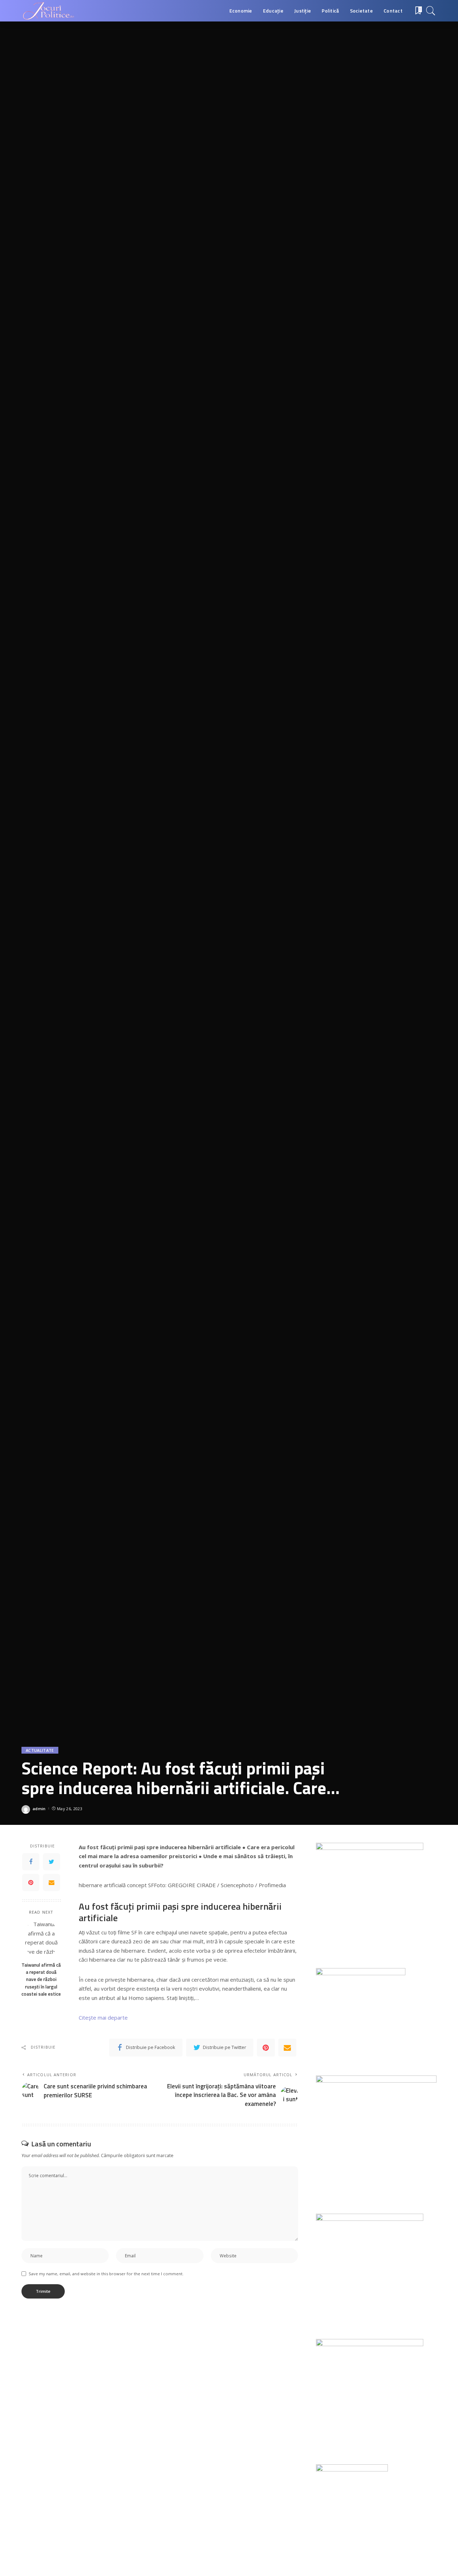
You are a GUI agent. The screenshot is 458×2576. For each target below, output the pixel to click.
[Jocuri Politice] (48, 11)
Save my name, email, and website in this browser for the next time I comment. (106, 2274)
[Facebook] (31, 1861)
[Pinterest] (31, 1882)
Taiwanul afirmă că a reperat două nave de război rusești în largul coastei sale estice (41, 1979)
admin (39, 1809)
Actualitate (40, 1750)
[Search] (431, 11)
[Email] (52, 1882)
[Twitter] (52, 1861)
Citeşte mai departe (103, 2017)
